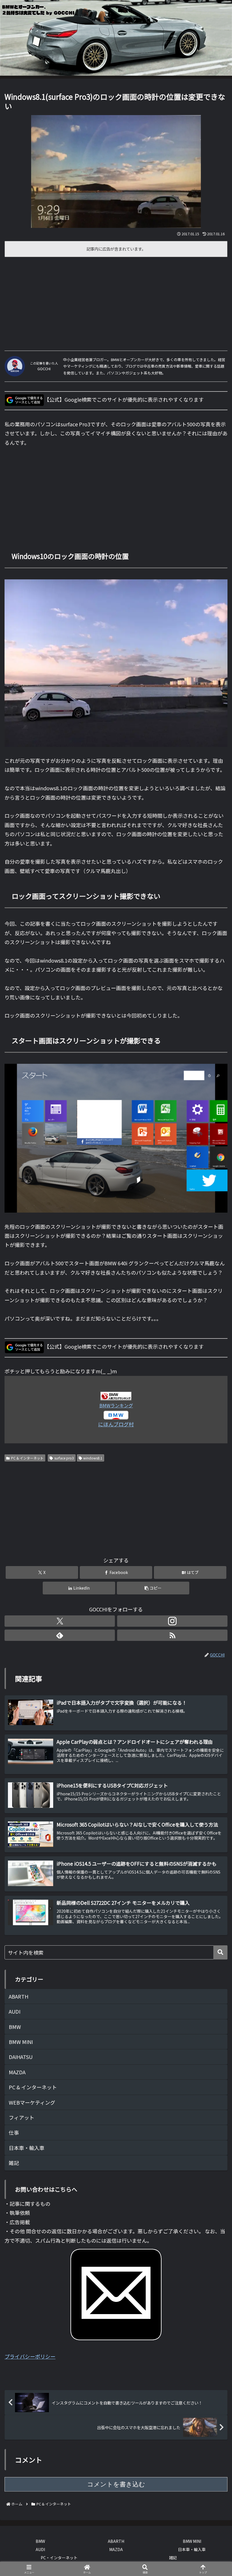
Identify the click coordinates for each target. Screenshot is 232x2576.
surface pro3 (64, 1458)
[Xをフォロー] (60, 1621)
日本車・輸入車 (192, 2549)
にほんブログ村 (116, 1424)
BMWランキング (116, 1405)
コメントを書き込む (116, 2484)
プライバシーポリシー (30, 2356)
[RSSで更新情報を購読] (172, 1635)
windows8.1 (93, 1458)
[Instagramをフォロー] (172, 1621)
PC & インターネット (27, 1458)
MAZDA (116, 2549)
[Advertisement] (116, 302)
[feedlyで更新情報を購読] (60, 1635)
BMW (40, 2541)
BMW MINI (192, 2541)
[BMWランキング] (116, 1395)
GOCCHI (44, 369)
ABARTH (116, 2541)
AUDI (40, 2549)
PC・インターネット (59, 2558)
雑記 (173, 2558)
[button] (153, 1588)
